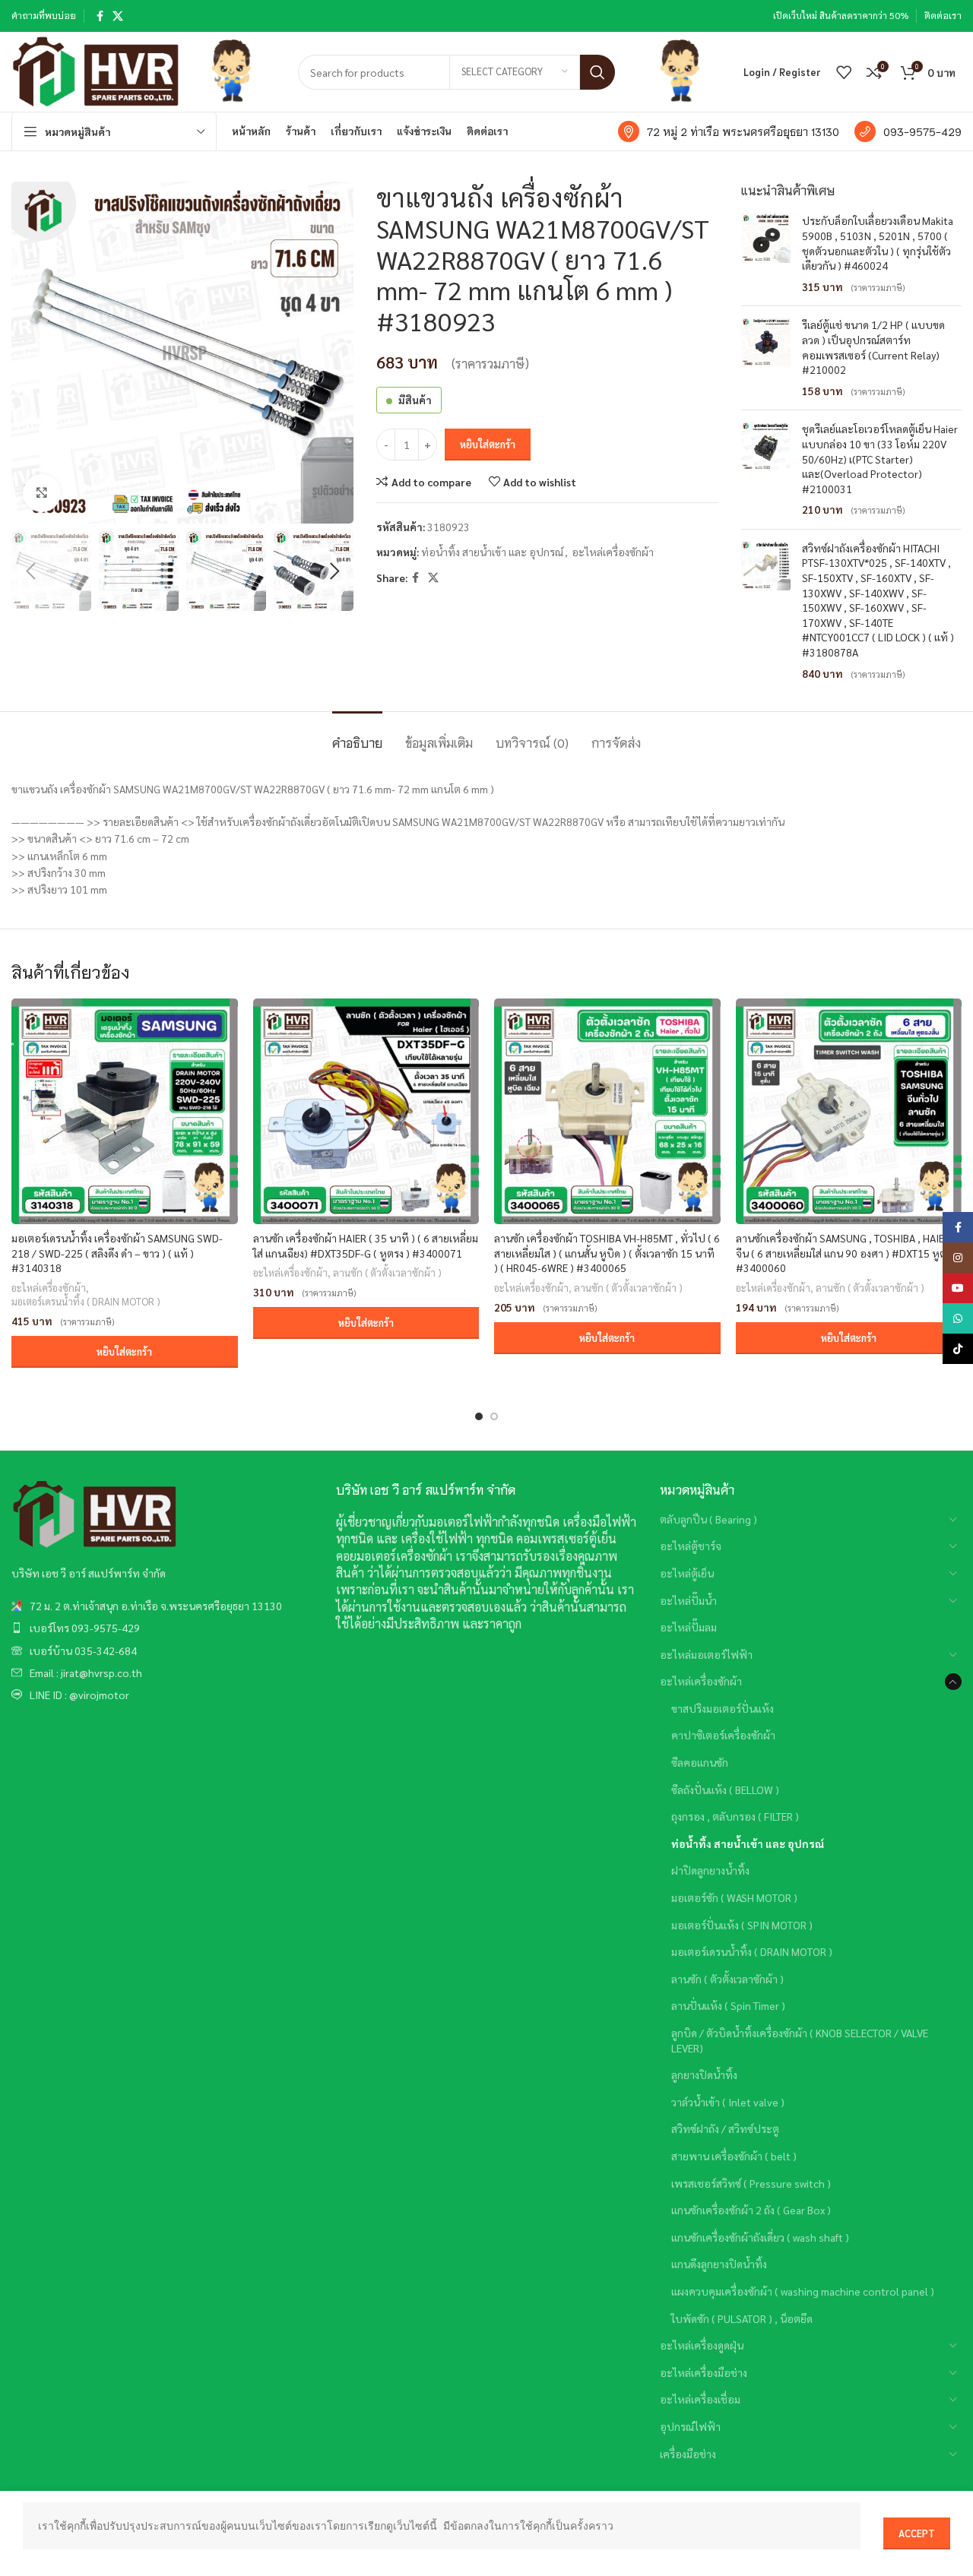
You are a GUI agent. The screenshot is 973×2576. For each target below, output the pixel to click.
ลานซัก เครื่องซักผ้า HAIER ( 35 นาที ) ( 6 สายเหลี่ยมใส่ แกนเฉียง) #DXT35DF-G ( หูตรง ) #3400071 (366, 1245)
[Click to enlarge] (42, 493)
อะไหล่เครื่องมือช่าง (704, 2372)
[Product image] (125, 1112)
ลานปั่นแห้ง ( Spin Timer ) (728, 2005)
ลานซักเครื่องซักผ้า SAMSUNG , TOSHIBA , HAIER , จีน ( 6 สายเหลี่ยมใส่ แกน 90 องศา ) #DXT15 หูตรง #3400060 (846, 1253)
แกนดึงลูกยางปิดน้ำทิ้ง (719, 2264)
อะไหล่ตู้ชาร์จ (691, 1546)
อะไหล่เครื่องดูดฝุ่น (702, 2345)
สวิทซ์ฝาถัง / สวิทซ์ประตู (725, 2128)
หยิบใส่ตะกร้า (488, 444)
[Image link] (95, 1514)
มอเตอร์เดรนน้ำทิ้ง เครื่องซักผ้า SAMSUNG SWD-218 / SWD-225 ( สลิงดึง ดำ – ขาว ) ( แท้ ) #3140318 (117, 1253)
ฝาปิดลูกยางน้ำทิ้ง (710, 1870)
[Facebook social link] (100, 16)
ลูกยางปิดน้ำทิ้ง (704, 2074)
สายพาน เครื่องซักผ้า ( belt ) (734, 2156)
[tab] (357, 734)
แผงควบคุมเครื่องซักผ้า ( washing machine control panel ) (803, 2291)
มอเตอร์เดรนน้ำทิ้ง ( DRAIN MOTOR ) (86, 1301)
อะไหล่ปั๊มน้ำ (688, 1600)
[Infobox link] (729, 131)
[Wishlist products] (844, 72)
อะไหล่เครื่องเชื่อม (700, 2399)
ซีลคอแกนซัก (700, 1762)
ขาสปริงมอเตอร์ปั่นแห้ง (723, 1708)
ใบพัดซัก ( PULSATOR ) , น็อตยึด (742, 2318)
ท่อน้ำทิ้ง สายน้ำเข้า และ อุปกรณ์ (492, 552)
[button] (125, 1352)
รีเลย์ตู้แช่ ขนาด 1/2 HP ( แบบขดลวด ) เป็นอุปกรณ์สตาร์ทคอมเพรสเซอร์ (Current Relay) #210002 (873, 347)
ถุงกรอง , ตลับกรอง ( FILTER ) (735, 1816)
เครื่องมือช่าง (688, 2454)
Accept (917, 2533)
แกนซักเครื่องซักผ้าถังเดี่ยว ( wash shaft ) (760, 2237)
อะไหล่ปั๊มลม (688, 1627)
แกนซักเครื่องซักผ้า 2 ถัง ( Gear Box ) (751, 2210)
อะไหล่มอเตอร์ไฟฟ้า (706, 1654)
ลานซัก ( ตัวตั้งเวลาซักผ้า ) (387, 1272)
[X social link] (118, 16)
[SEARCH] (597, 72)
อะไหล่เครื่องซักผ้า (613, 552)
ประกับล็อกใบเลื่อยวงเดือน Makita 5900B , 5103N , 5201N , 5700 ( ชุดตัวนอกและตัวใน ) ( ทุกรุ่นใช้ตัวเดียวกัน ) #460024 (878, 243)
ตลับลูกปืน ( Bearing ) (708, 1519)
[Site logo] (96, 70)
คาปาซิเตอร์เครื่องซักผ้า (723, 1735)
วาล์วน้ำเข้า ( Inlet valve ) (728, 2102)
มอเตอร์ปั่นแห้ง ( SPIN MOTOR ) (742, 1925)
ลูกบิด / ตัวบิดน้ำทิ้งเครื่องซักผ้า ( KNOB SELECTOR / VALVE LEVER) (800, 2040)
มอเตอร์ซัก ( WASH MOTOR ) (734, 1897)
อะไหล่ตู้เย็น (687, 1573)
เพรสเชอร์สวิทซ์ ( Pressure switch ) (751, 2183)
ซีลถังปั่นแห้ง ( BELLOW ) (725, 1790)
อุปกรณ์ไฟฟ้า (690, 2426)
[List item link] (162, 1606)
